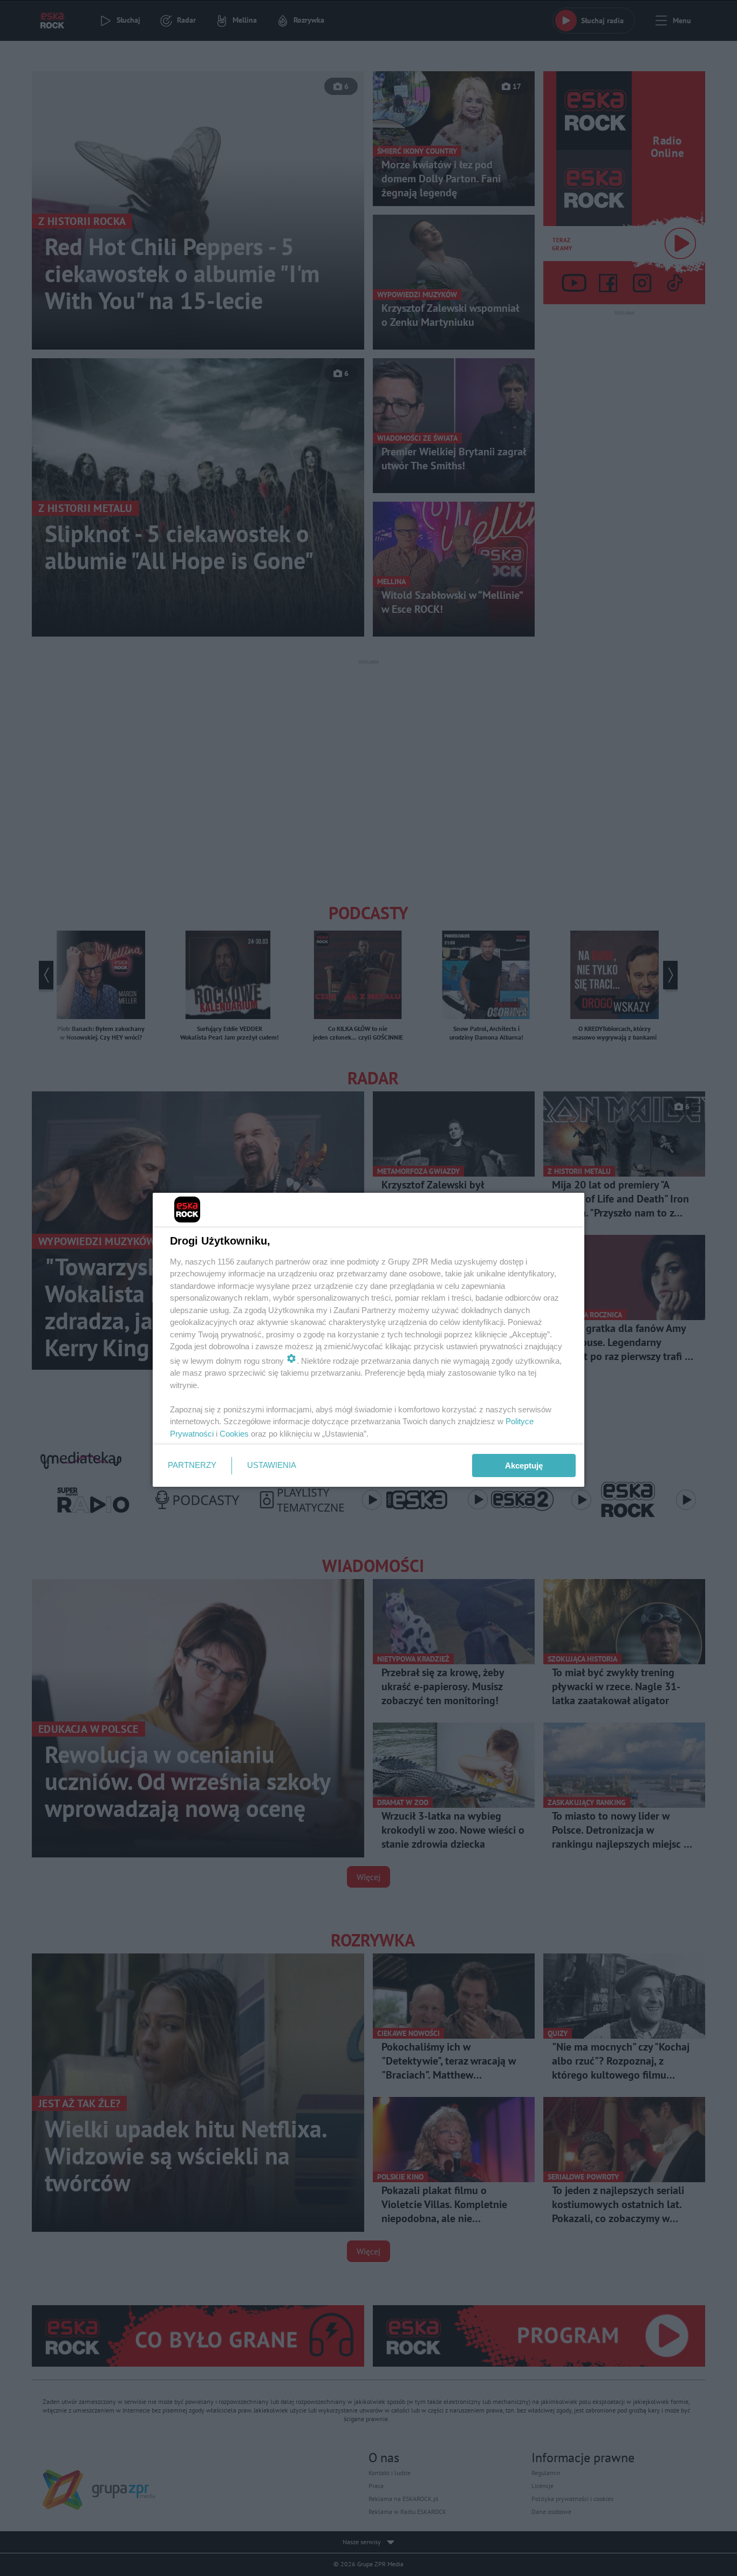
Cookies (234, 1434)
